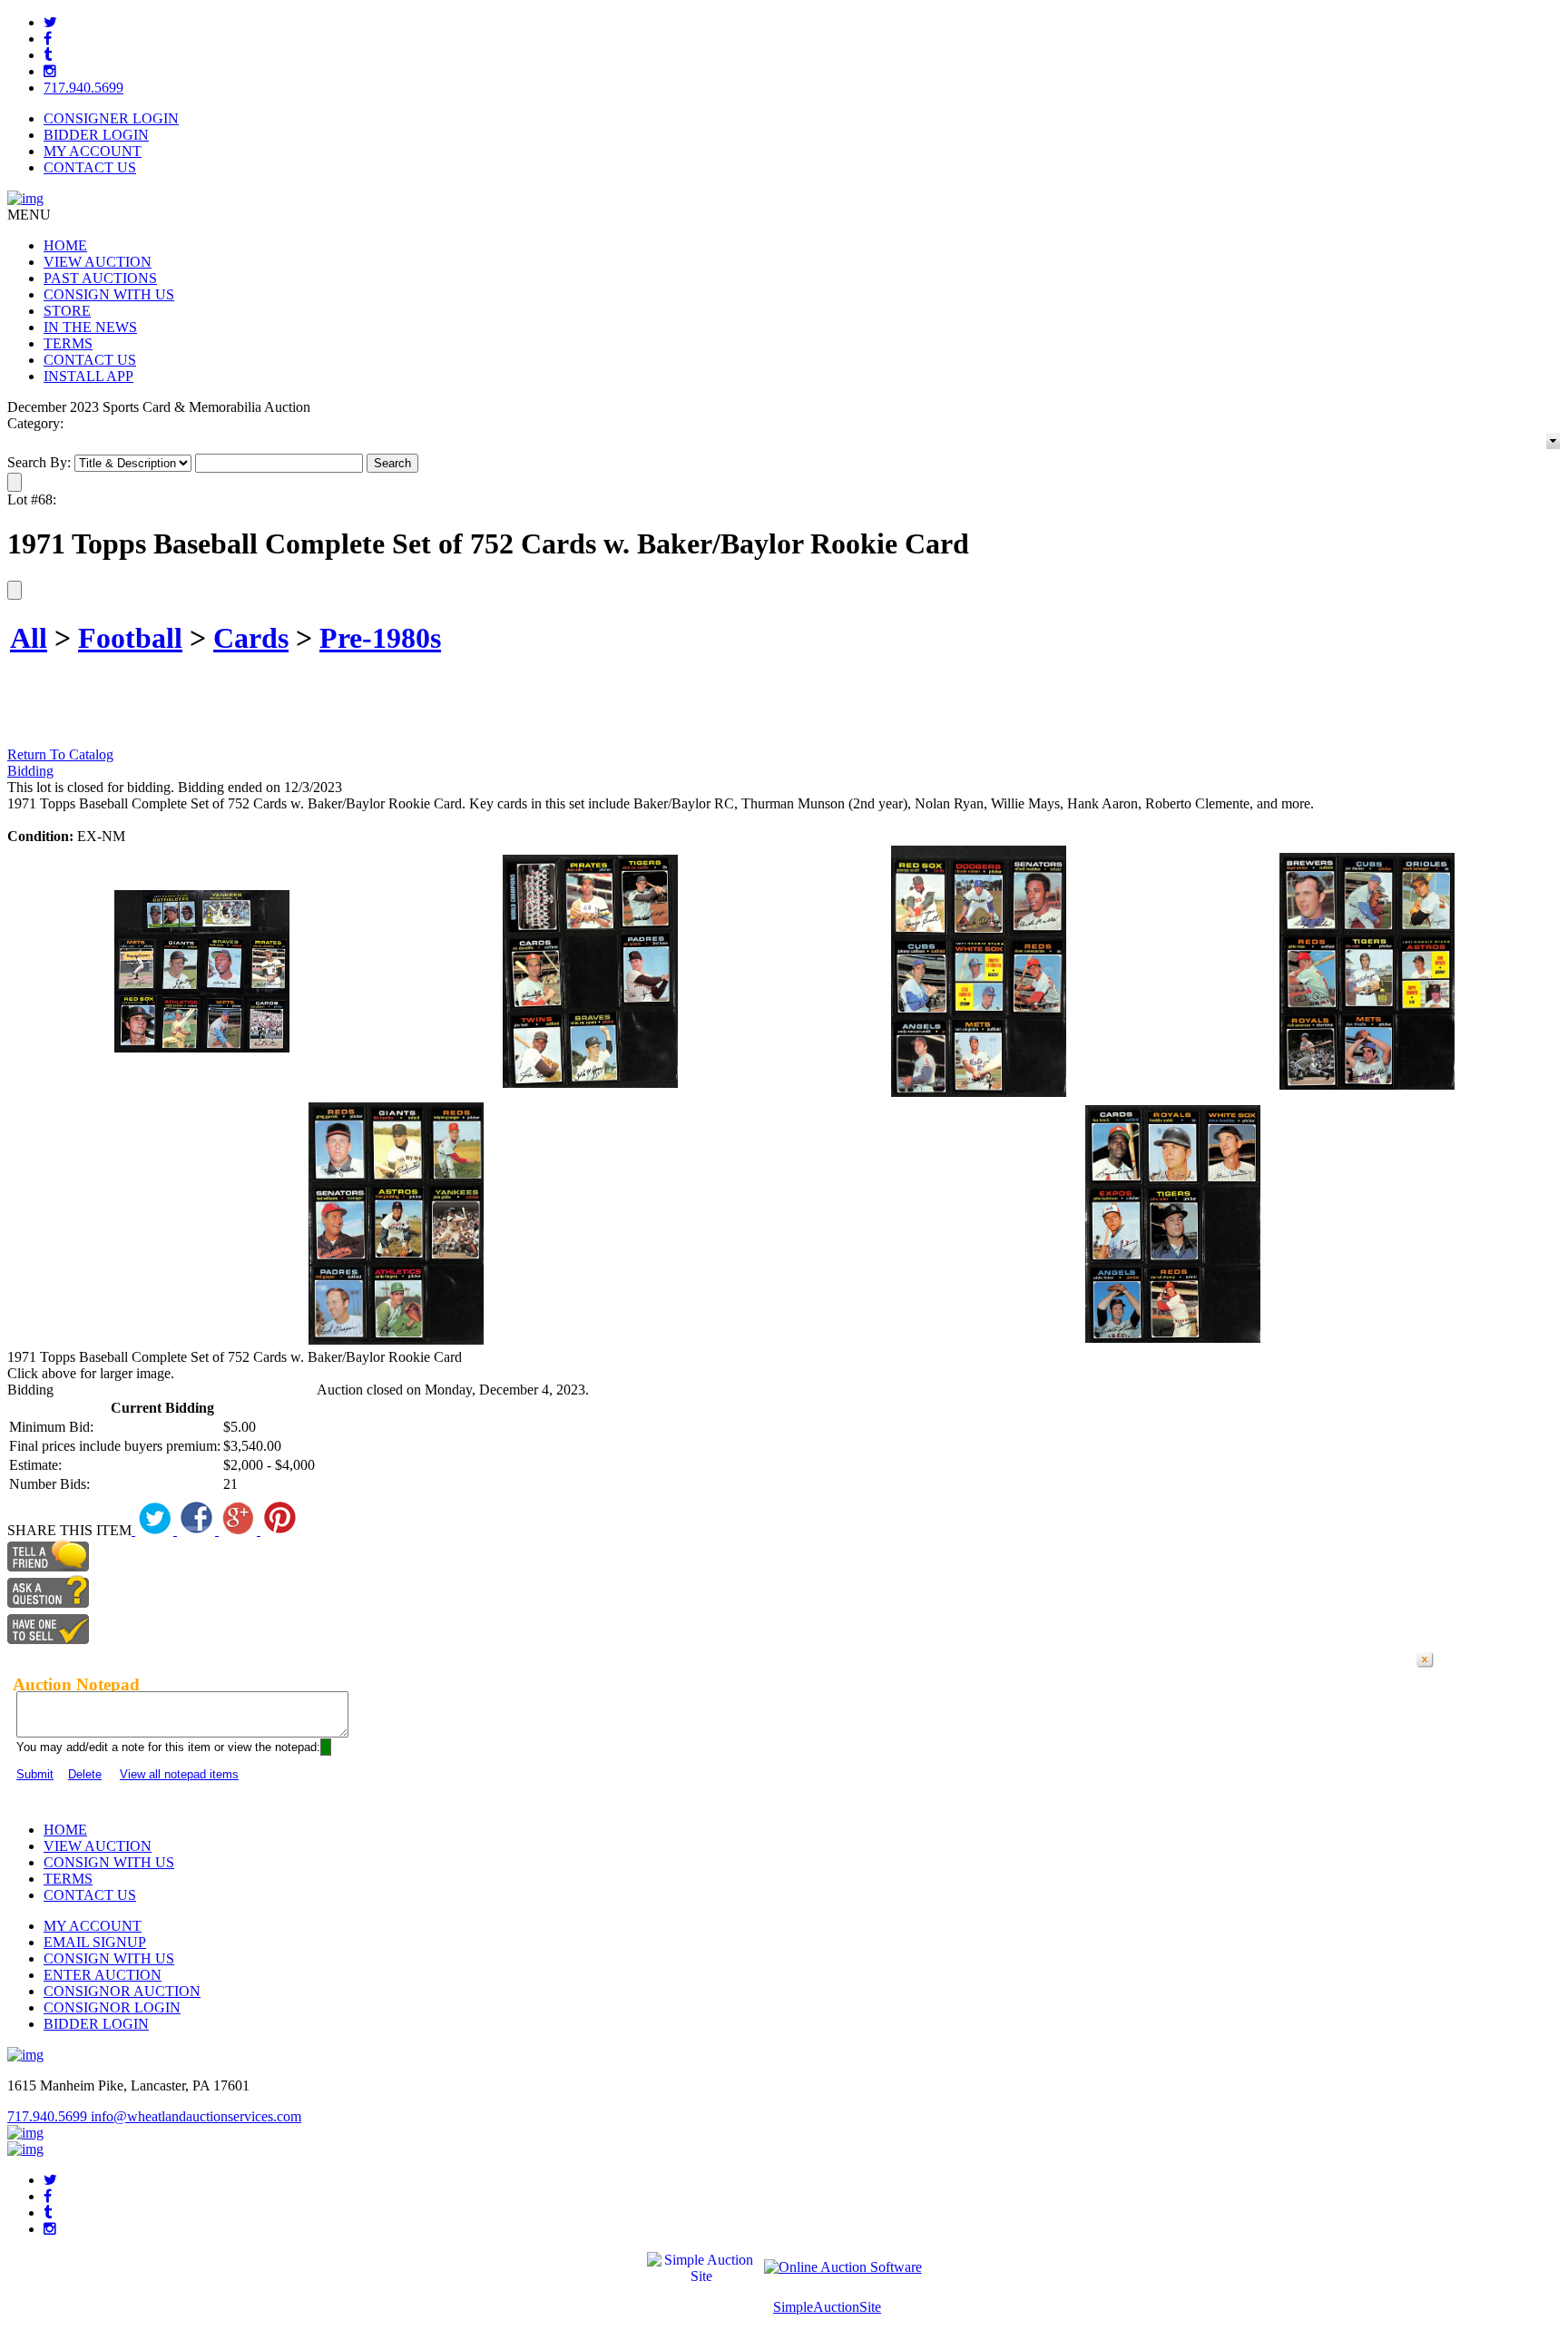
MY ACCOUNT (93, 151)
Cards (251, 638)
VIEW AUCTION (98, 262)
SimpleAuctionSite (827, 2307)
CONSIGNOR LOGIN (112, 2007)
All (29, 638)
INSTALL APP (88, 376)
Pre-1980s (380, 638)
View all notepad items (179, 1774)
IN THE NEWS (90, 327)
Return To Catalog (60, 754)
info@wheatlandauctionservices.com (196, 2116)
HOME (65, 245)
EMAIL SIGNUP (95, 1942)
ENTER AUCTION (103, 1975)
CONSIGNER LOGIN (111, 118)
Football (130, 638)
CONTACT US (90, 167)
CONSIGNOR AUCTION (122, 1991)
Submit (35, 1774)
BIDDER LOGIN (96, 135)
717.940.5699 (83, 88)
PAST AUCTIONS (100, 278)
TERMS (68, 343)
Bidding (30, 771)
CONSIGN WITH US (109, 294)
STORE (67, 311)
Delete (85, 1774)
